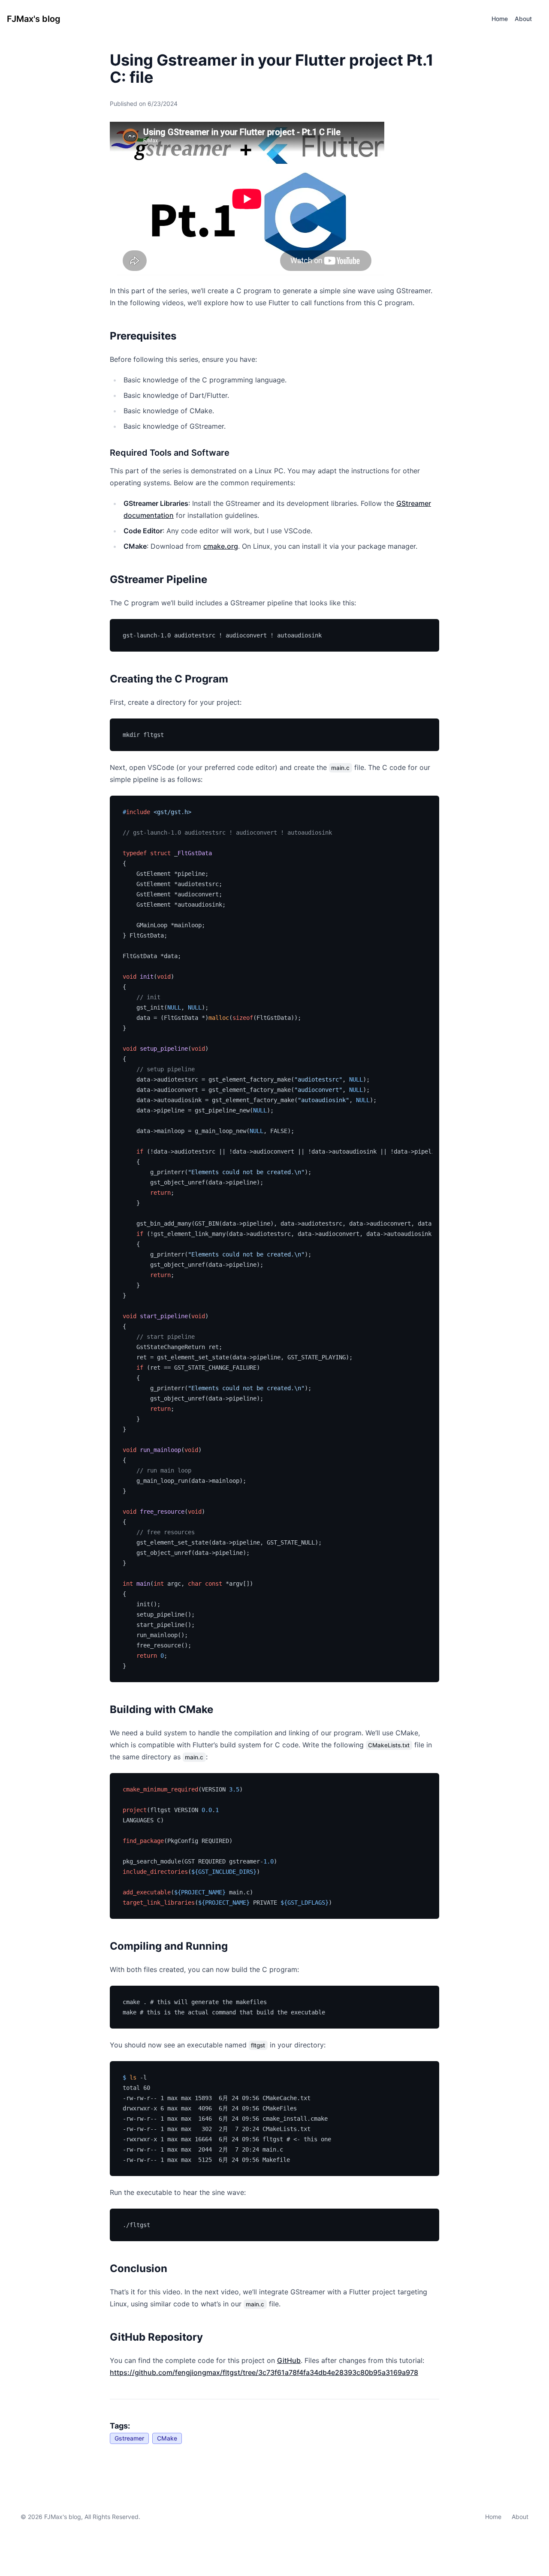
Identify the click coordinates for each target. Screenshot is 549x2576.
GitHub (289, 2360)
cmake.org (221, 546)
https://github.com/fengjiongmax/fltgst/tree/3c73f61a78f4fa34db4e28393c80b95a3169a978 (264, 2372)
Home (493, 2517)
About (520, 2517)
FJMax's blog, (63, 2517)
